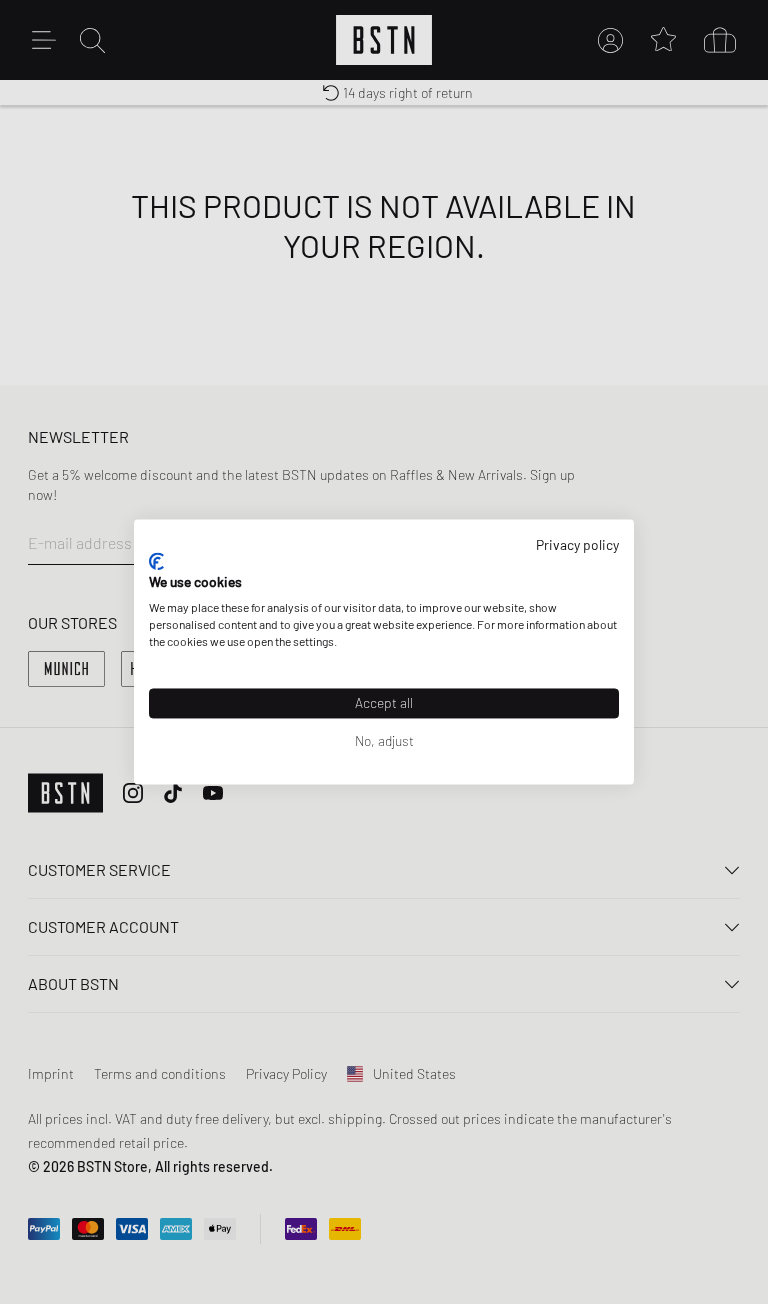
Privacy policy (577, 544)
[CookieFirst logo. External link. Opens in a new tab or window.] (156, 561)
